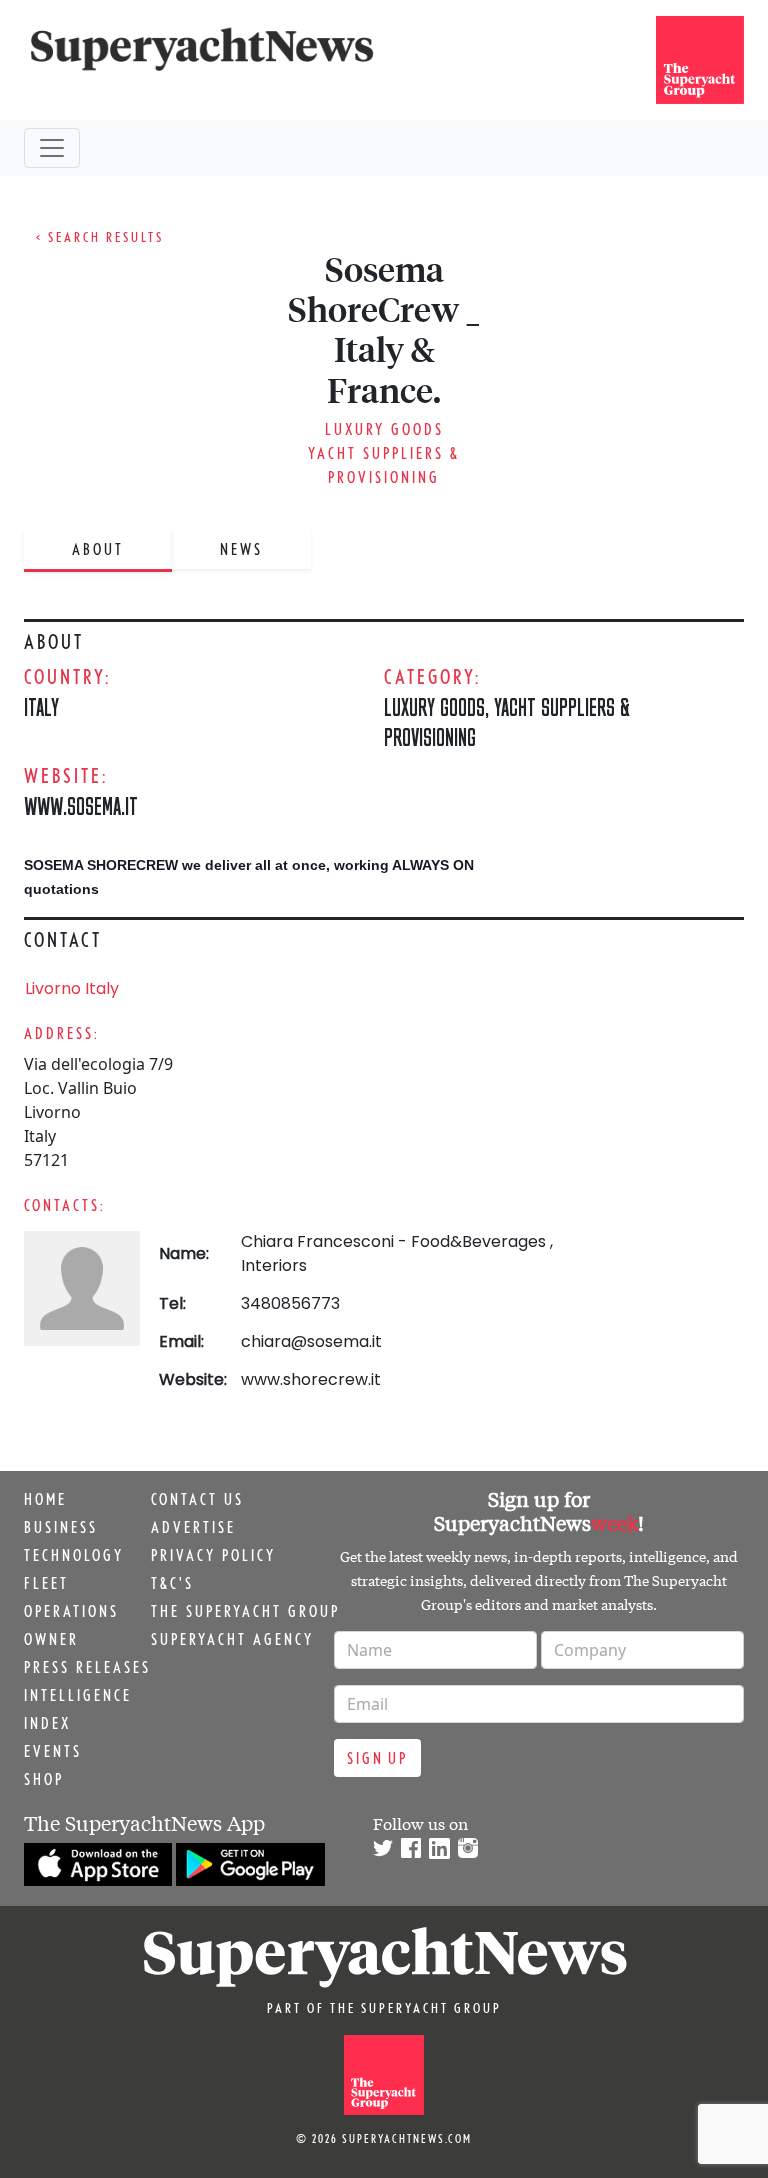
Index (47, 1723)
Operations (71, 1611)
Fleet (46, 1583)
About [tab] (98, 549)
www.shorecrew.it (311, 1379)
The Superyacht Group (245, 1611)
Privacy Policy (213, 1555)
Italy (41, 706)
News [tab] (241, 549)
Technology (74, 1555)
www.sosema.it (81, 805)
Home (45, 1499)
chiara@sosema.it (311, 1341)
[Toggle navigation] (52, 148)
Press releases (87, 1667)
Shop (44, 1779)
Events (53, 1751)
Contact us (197, 1499)
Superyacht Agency (232, 1639)
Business (61, 1527)
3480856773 (290, 1303)
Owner (51, 1639)
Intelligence (78, 1695)
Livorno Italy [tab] (72, 988)
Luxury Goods (384, 429)
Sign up (377, 1758)
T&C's (172, 1583)
